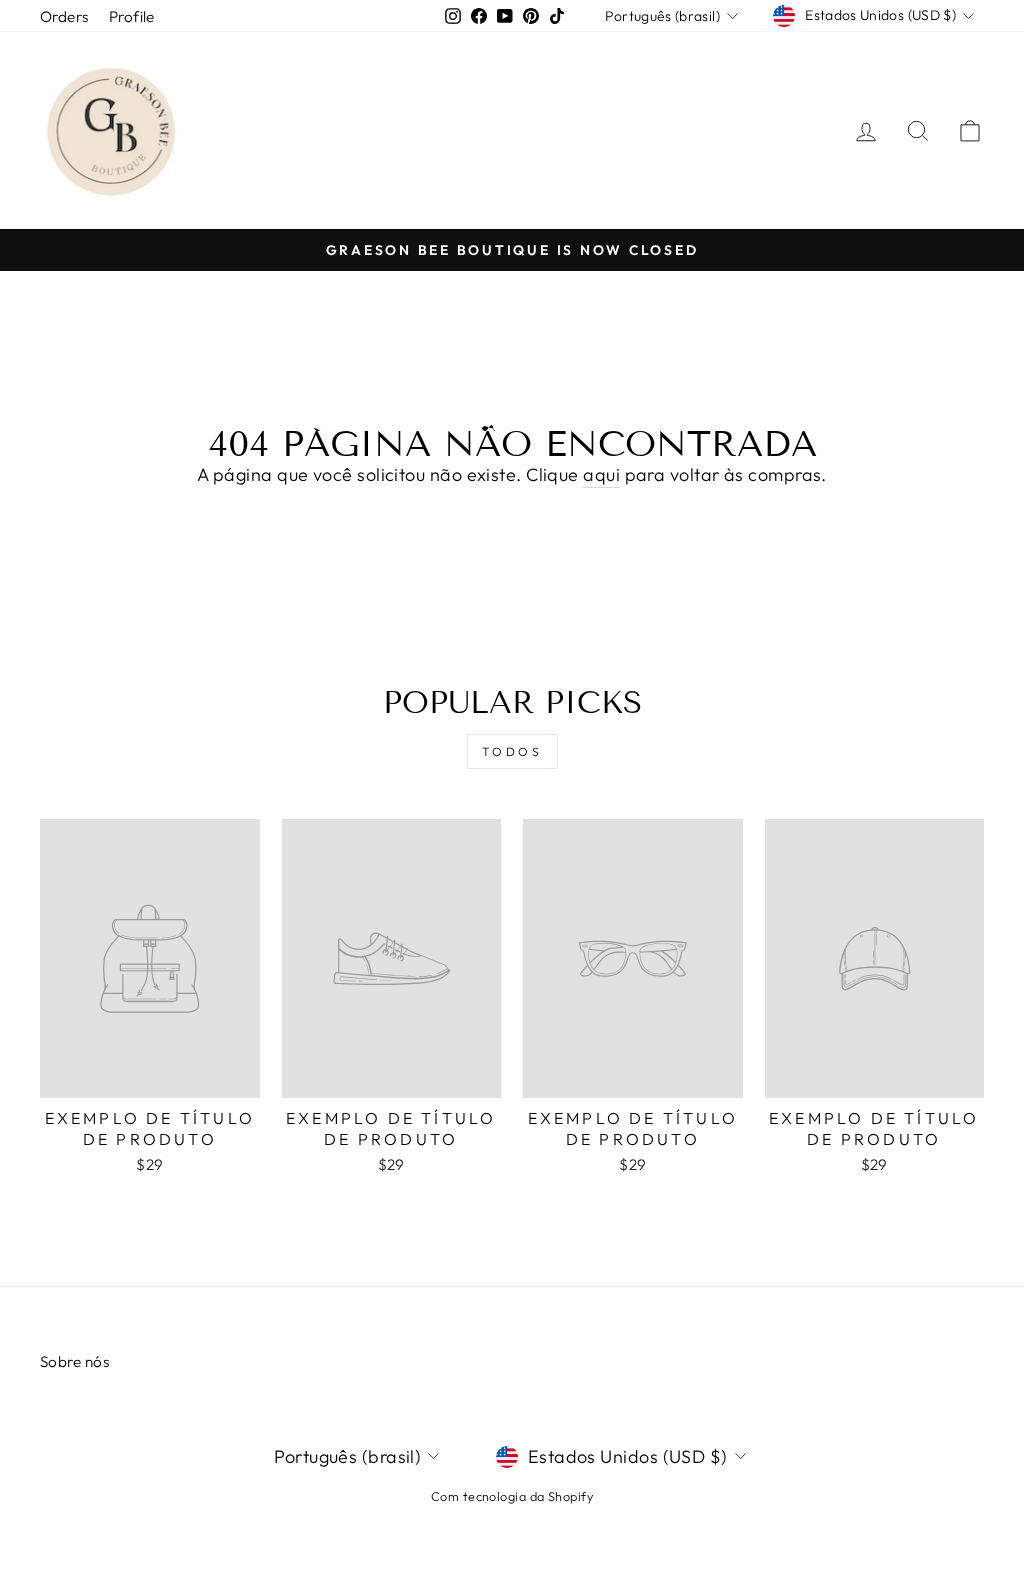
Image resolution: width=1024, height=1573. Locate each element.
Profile (132, 16)
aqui (601, 474)
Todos (512, 751)
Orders (64, 16)
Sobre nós (74, 1361)
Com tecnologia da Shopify (512, 1496)
